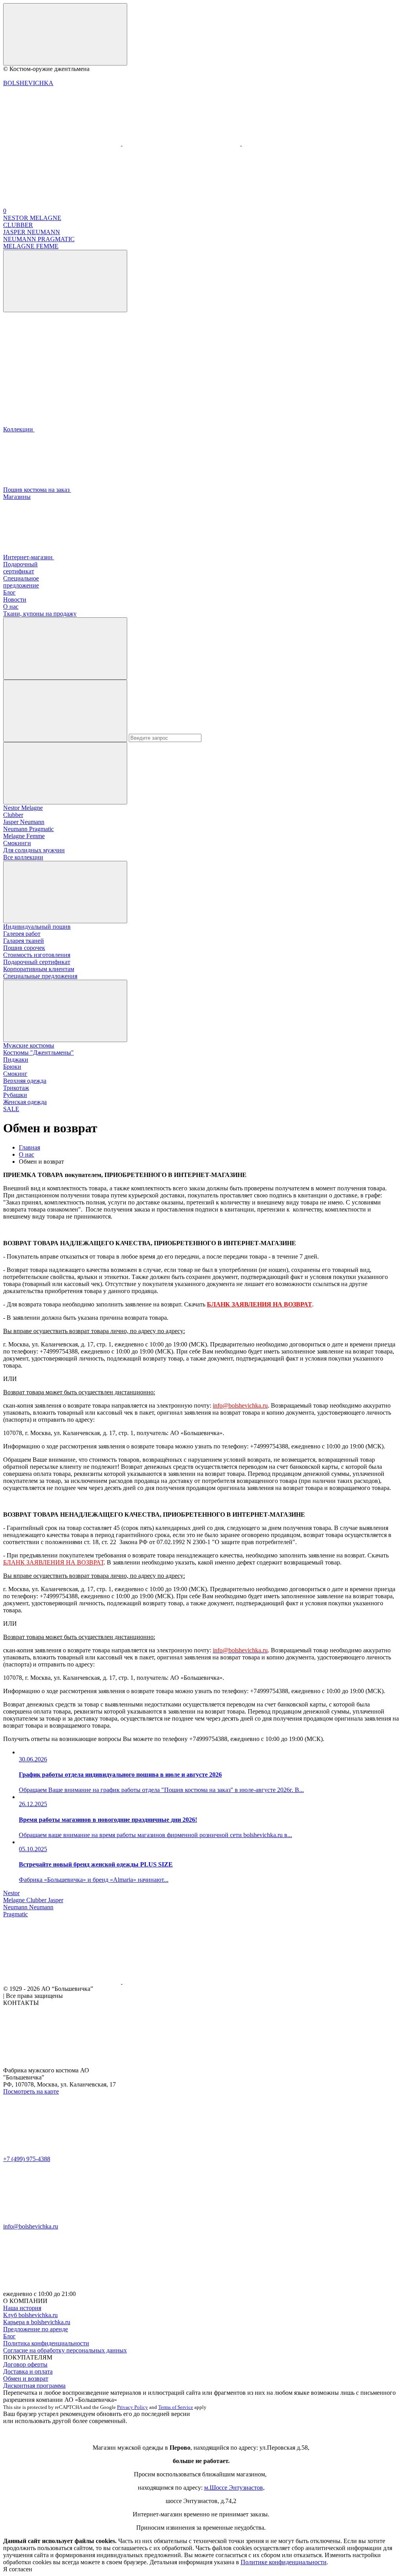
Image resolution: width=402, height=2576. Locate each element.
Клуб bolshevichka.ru (30, 2315)
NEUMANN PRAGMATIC (39, 239)
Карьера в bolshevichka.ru (37, 2322)
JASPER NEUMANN (32, 232)
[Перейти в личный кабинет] (182, 143)
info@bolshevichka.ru (240, 1405)
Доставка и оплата (28, 2371)
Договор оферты (25, 2364)
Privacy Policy (132, 2407)
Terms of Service (176, 2407)
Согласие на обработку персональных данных (65, 2350)
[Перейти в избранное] (301, 143)
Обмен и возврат (26, 2379)
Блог (9, 2336)
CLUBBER (18, 225)
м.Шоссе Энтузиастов (234, 2488)
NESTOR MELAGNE (32, 218)
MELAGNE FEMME (31, 246)
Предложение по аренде (36, 2329)
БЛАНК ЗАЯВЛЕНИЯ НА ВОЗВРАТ (53, 1562)
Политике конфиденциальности (284, 2562)
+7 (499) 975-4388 (27, 2159)
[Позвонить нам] (63, 143)
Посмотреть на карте (31, 2091)
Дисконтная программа (34, 2386)
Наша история (22, 2308)
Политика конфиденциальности (46, 2343)
